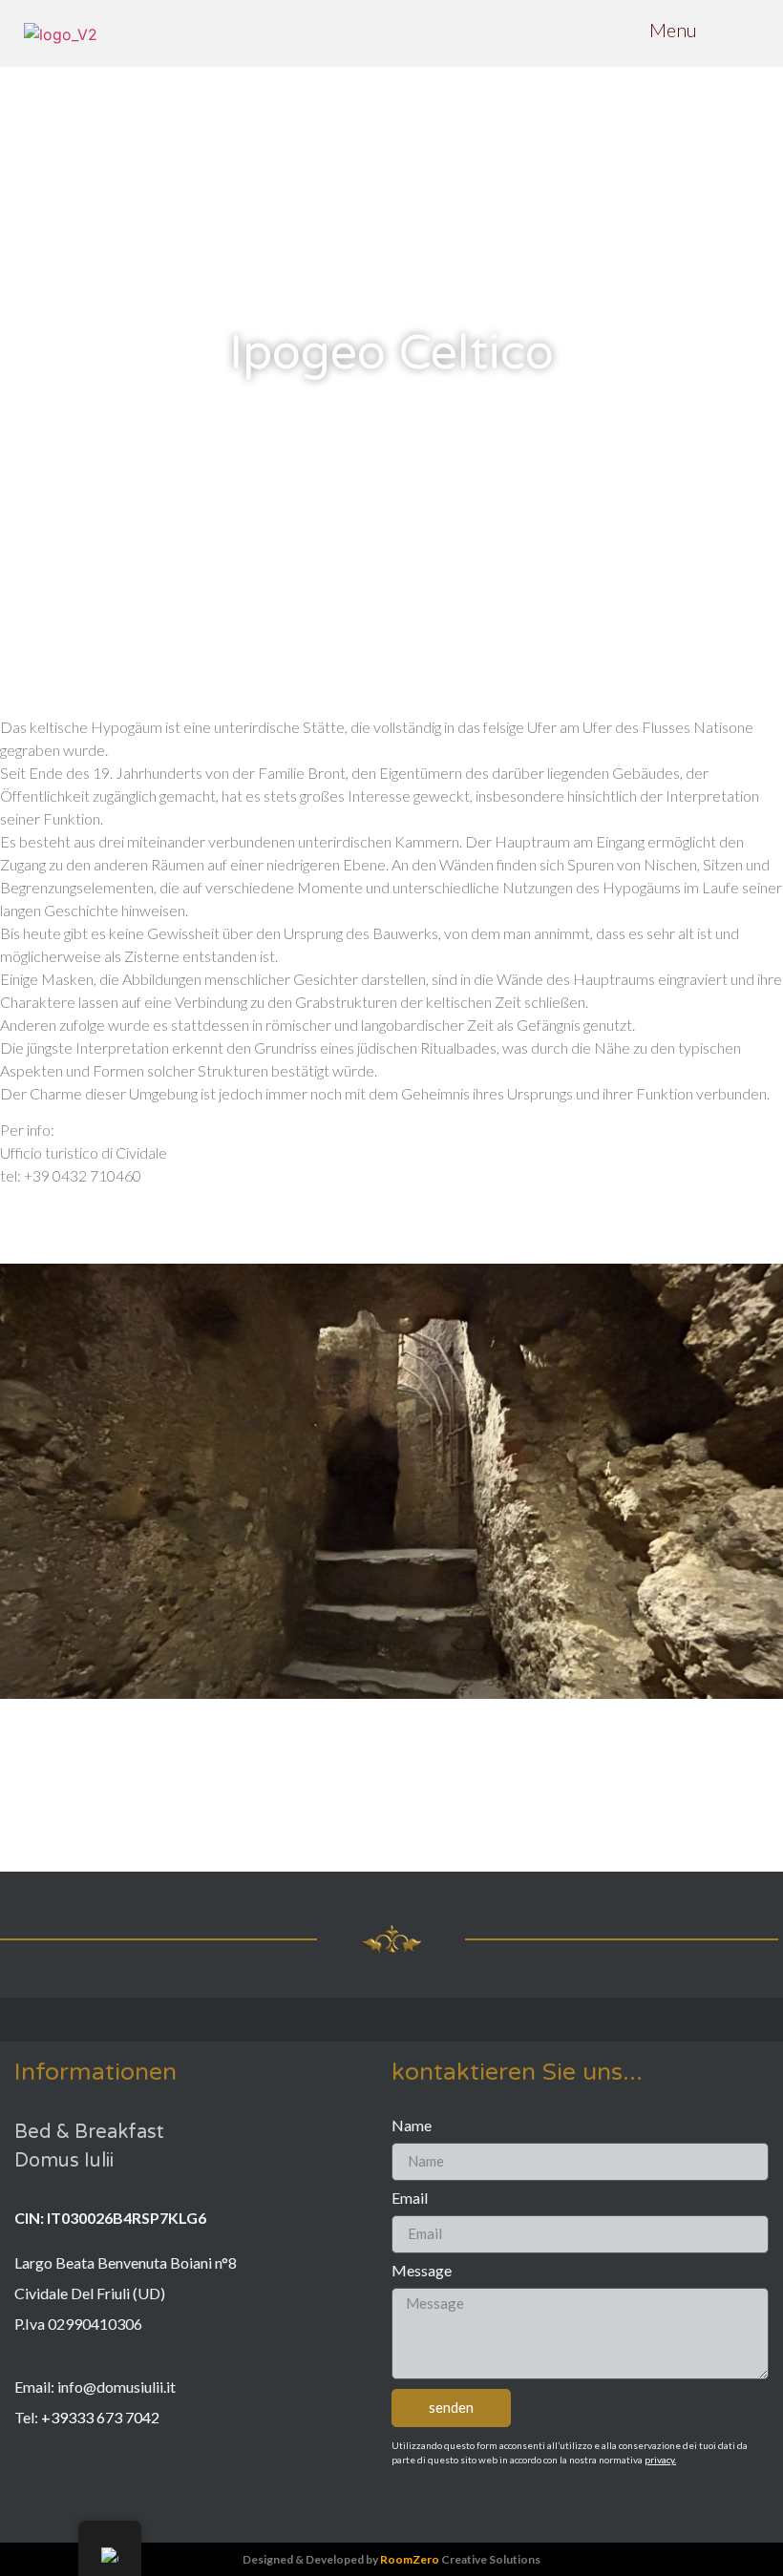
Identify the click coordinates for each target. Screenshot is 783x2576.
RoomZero (410, 2559)
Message (422, 2271)
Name (412, 2126)
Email (410, 2199)
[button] (19, 1485)
